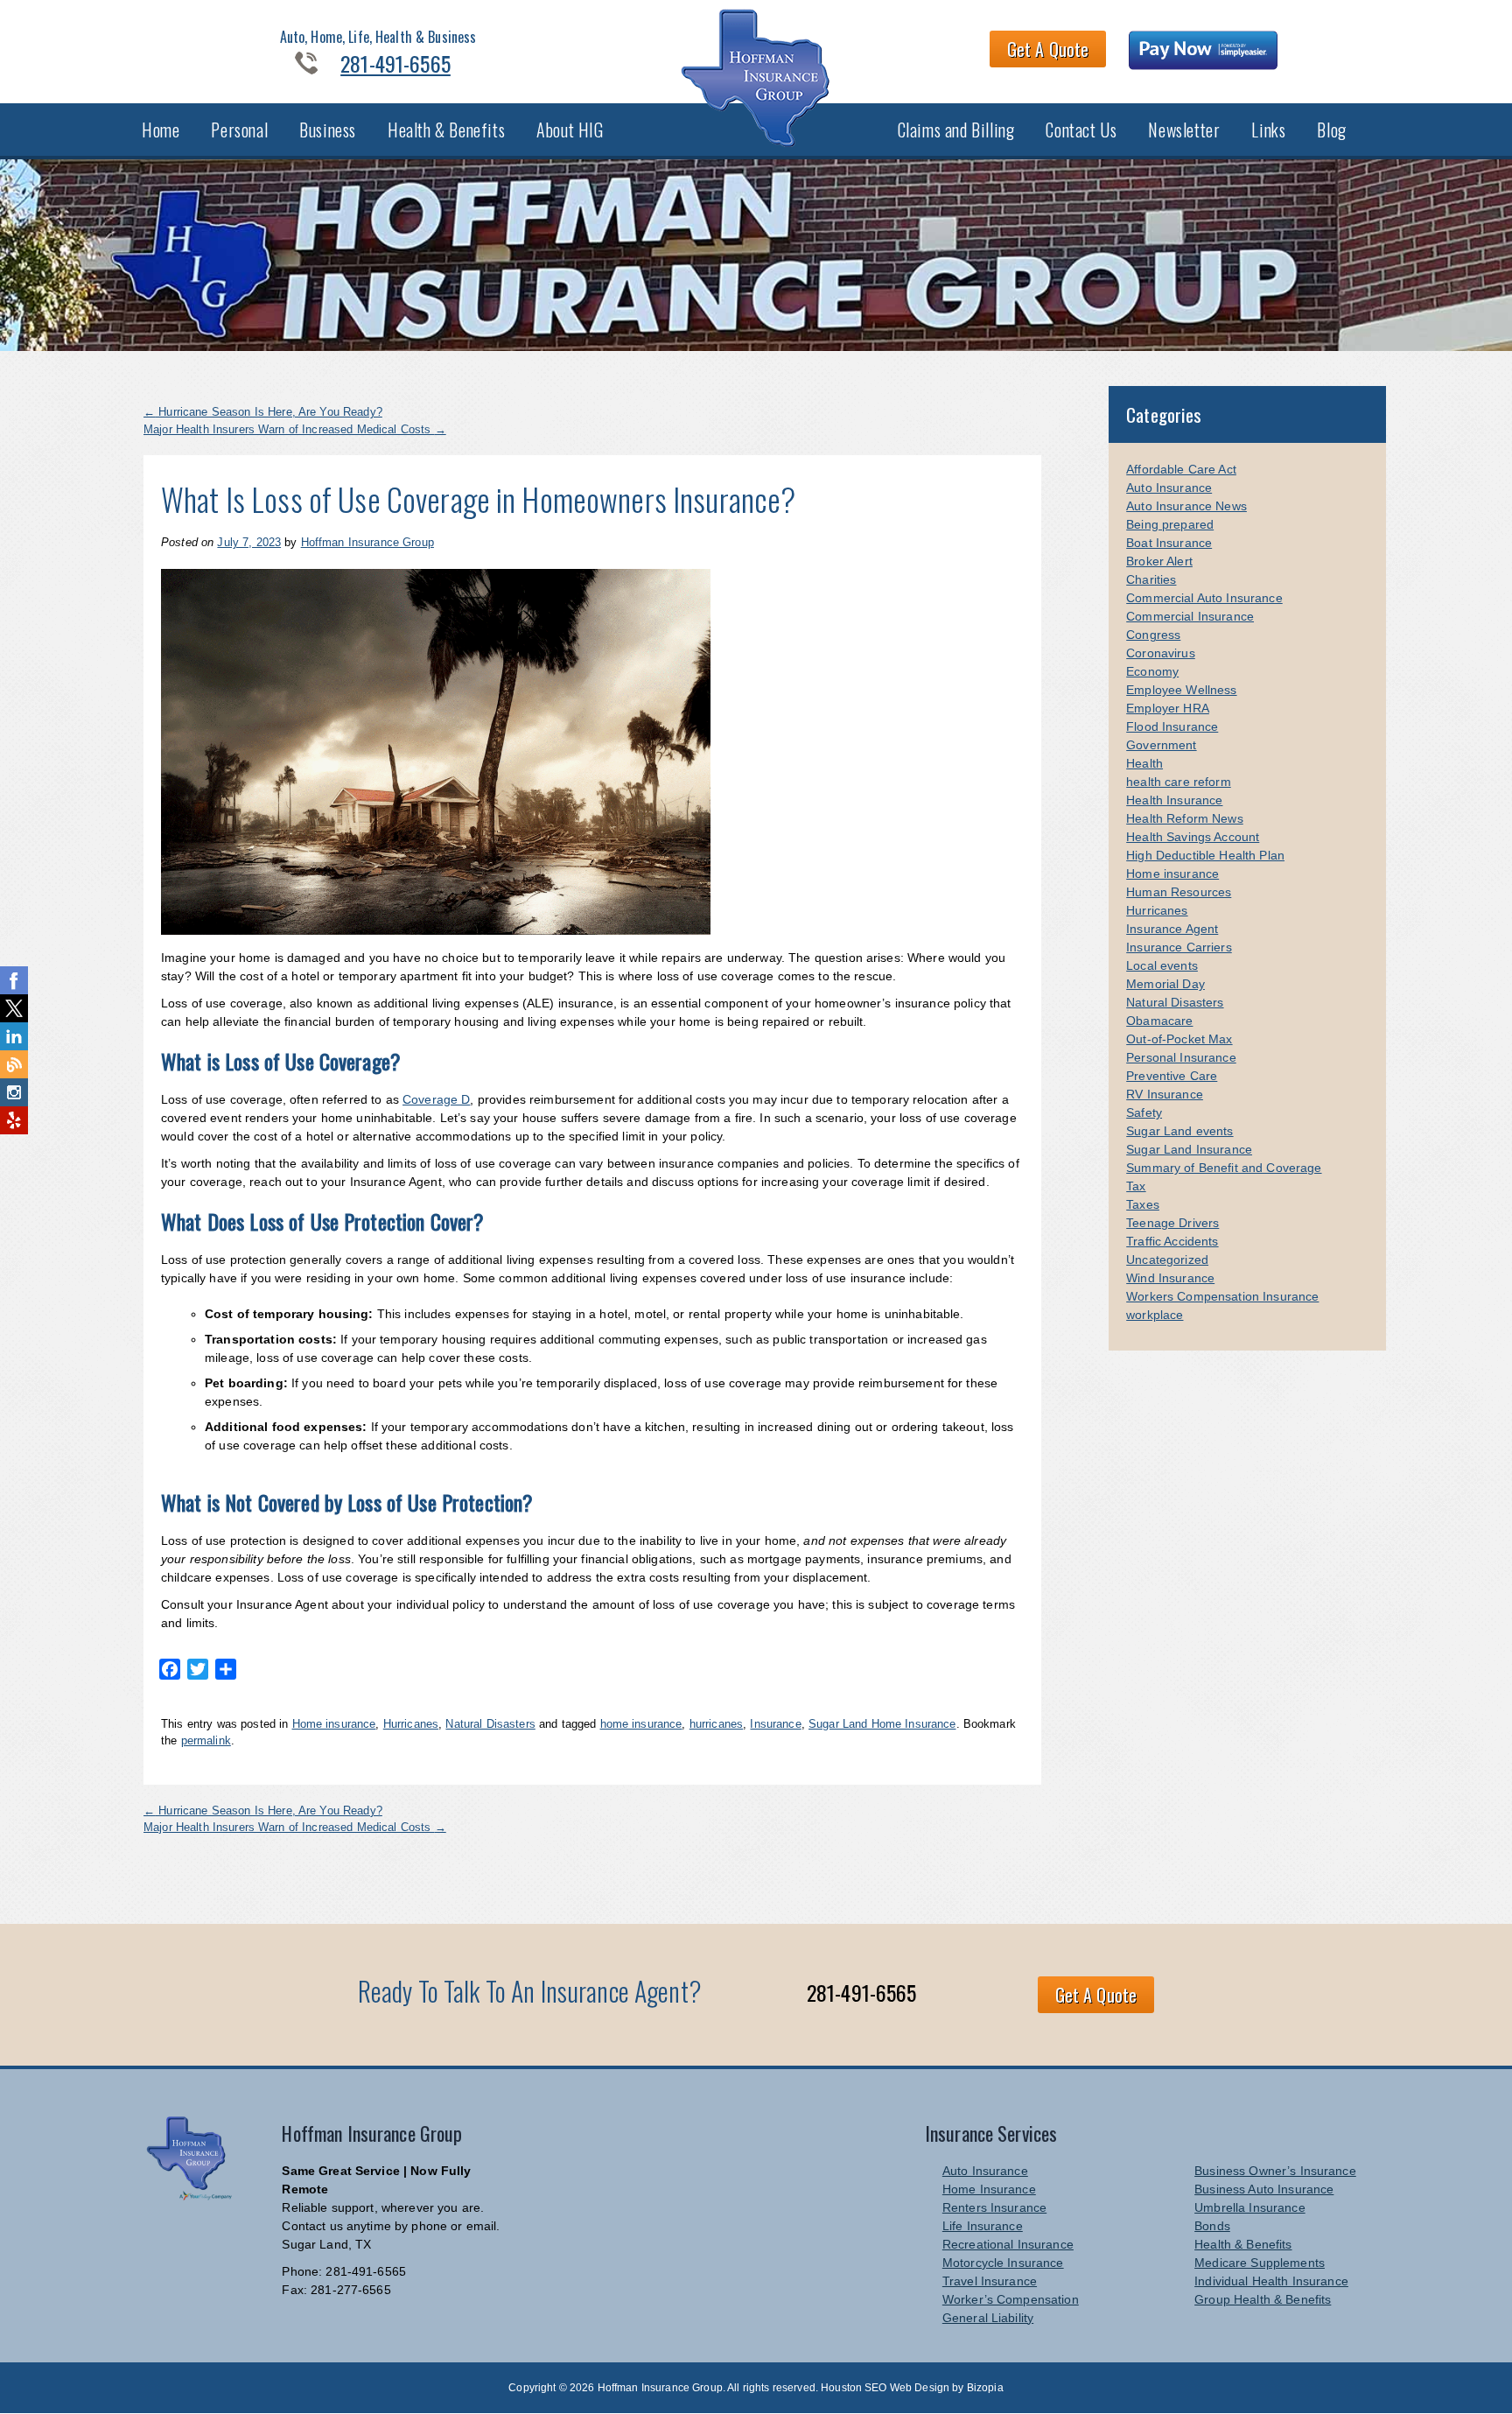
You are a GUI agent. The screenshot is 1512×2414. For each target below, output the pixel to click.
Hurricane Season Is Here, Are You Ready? (263, 412)
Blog (1331, 130)
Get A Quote (1048, 49)
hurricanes (716, 1724)
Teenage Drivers (1172, 1223)
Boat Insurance (1169, 543)
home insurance (641, 1724)
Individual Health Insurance (1271, 2281)
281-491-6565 (395, 63)
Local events (1162, 965)
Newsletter (1184, 130)
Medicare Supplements (1260, 2263)
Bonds (1212, 2226)
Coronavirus (1161, 653)
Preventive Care (1172, 1076)
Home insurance (334, 1724)
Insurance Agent (1172, 929)
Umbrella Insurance (1250, 2207)
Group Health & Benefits (1263, 2299)
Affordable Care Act (1181, 469)
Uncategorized (1167, 1260)
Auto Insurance (1169, 488)
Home (161, 130)
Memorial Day (1165, 984)
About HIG (570, 130)
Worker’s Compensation (1011, 2299)
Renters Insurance (994, 2207)
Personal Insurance (1181, 1057)
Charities (1151, 579)
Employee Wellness (1181, 690)
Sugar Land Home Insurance (882, 1724)
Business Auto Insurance (1264, 2189)
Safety (1144, 1112)
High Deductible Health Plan (1205, 855)
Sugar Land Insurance (1189, 1149)
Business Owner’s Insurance (1275, 2171)
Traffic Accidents (1172, 1241)
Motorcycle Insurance (1003, 2263)
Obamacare (1159, 1021)
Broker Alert (1159, 561)
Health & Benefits (446, 130)
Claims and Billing (956, 130)
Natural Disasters (490, 1724)
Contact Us (1081, 130)
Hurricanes (411, 1724)
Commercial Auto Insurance (1204, 598)
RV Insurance (1165, 1094)
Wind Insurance (1170, 1278)
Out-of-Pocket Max (1179, 1039)
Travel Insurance (990, 2281)
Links (1268, 130)
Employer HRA (1168, 708)
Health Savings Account (1193, 837)
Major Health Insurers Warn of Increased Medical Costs (295, 429)
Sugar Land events (1179, 1131)
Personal (239, 130)
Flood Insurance (1172, 726)
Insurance (775, 1724)
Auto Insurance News (1186, 506)
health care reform (1179, 782)
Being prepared (1170, 524)
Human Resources (1179, 892)
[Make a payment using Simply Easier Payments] (1204, 53)
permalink (206, 1740)
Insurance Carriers (1179, 947)
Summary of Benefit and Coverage (1224, 1168)
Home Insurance (989, 2189)
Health (1144, 763)
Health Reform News (1185, 818)
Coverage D (436, 1099)
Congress (1153, 635)
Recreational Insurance (1008, 2244)
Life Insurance (983, 2226)
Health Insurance (1174, 800)
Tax (1136, 1186)
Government (1161, 745)
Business (328, 130)
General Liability (988, 2318)
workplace (1155, 1315)
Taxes (1143, 1204)
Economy (1152, 671)
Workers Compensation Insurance (1222, 1296)
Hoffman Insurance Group (367, 542)
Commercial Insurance (1190, 616)
